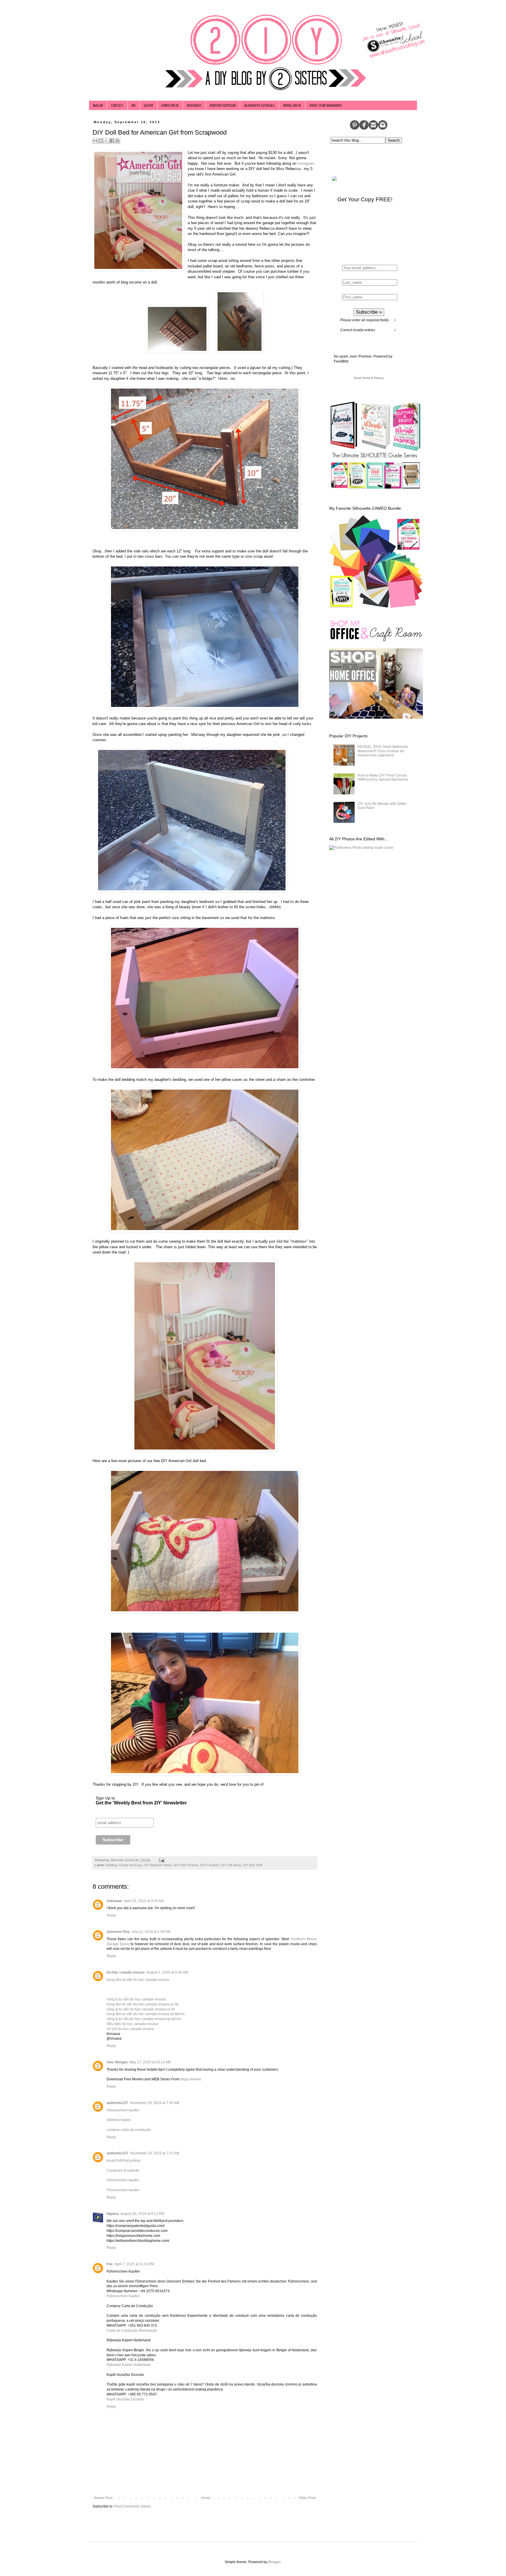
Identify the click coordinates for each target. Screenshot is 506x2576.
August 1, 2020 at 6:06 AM (167, 1972)
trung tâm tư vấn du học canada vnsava (138, 1980)
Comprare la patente (123, 2170)
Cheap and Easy (130, 1865)
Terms (366, 378)
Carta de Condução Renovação (132, 2331)
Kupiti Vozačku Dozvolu (125, 2399)
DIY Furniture (210, 1865)
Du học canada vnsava (126, 1972)
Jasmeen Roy (118, 1932)
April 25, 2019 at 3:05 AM (144, 1901)
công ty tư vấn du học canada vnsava (136, 1999)
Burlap (98, 105)
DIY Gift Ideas (231, 1865)
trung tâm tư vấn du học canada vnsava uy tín (143, 2004)
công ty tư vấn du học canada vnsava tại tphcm (144, 2019)
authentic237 (117, 2103)
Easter (148, 105)
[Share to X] (106, 141)
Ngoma (113, 2214)
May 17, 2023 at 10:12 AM (150, 2062)
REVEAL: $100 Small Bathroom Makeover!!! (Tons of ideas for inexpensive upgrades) (383, 751)
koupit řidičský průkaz (124, 2161)
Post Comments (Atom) (133, 2506)
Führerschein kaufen (123, 2110)
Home (206, 2498)
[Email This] (95, 141)
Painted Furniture (223, 105)
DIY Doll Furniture (186, 1865)
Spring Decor (292, 105)
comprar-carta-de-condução (129, 2130)
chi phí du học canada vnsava (130, 2029)
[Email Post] (161, 1860)
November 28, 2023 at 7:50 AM (155, 2103)
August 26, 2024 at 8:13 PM (142, 2214)
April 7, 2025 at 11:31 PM (134, 2264)
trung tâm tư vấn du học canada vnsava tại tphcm (146, 2014)
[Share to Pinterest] (117, 141)
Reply (111, 1915)
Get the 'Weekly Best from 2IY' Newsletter (141, 1803)
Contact (117, 105)
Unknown (114, 1901)
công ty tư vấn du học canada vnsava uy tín (141, 2009)
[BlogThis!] (101, 141)
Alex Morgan (117, 2062)
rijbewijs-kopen (119, 2120)
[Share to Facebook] (112, 141)
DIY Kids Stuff (253, 1865)
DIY (134, 105)
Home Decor (170, 105)
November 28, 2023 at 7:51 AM (155, 2153)
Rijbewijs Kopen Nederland (129, 2365)
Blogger (274, 2562)
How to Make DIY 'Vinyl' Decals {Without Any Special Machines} (383, 777)
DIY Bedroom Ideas (158, 1865)
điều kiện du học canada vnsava (132, 2024)
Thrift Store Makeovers (326, 105)
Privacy (379, 378)
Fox (110, 2264)
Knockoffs (194, 105)
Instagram (306, 163)
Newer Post (103, 2498)
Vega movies (191, 2079)
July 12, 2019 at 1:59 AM (151, 1932)
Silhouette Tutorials (259, 105)
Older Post (307, 2498)
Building (111, 1865)
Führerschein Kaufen (123, 2296)
